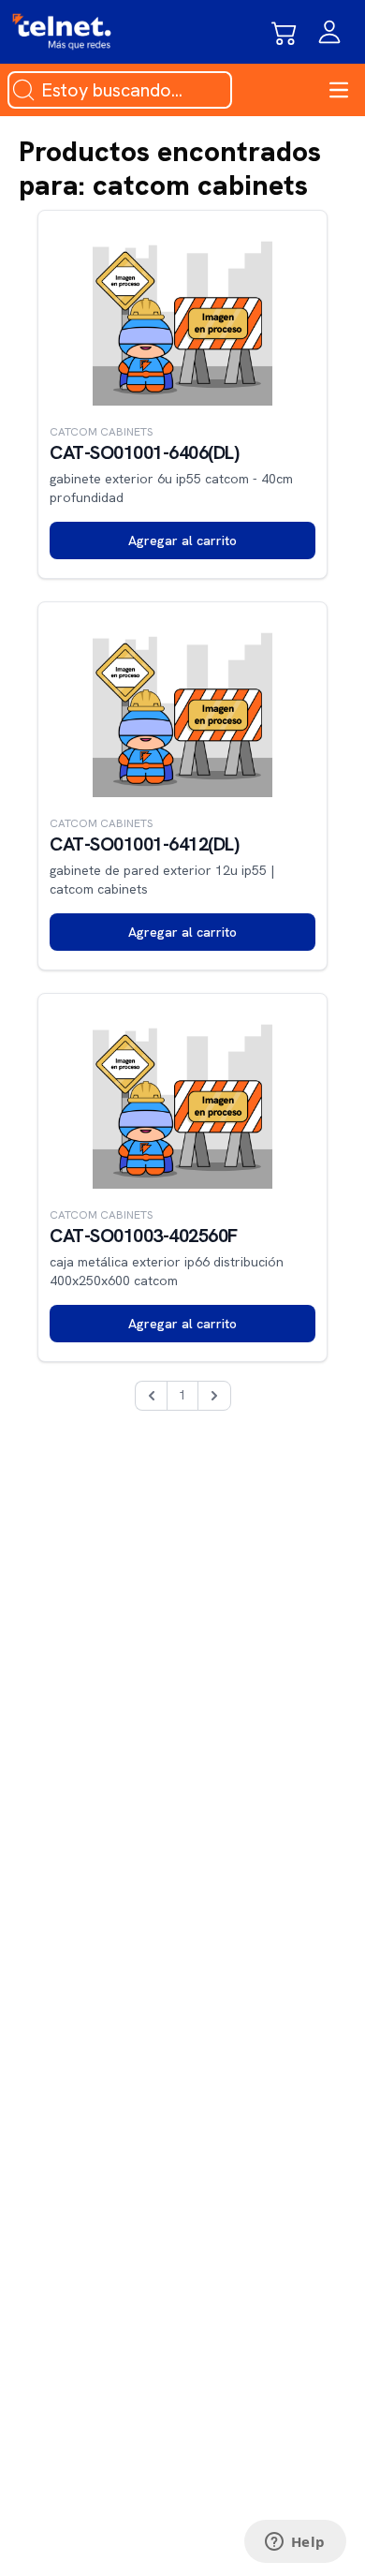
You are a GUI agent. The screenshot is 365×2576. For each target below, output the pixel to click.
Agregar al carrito (182, 540)
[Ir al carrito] (285, 32)
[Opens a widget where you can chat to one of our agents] (295, 2543)
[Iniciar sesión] (329, 32)
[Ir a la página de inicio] (62, 32)
